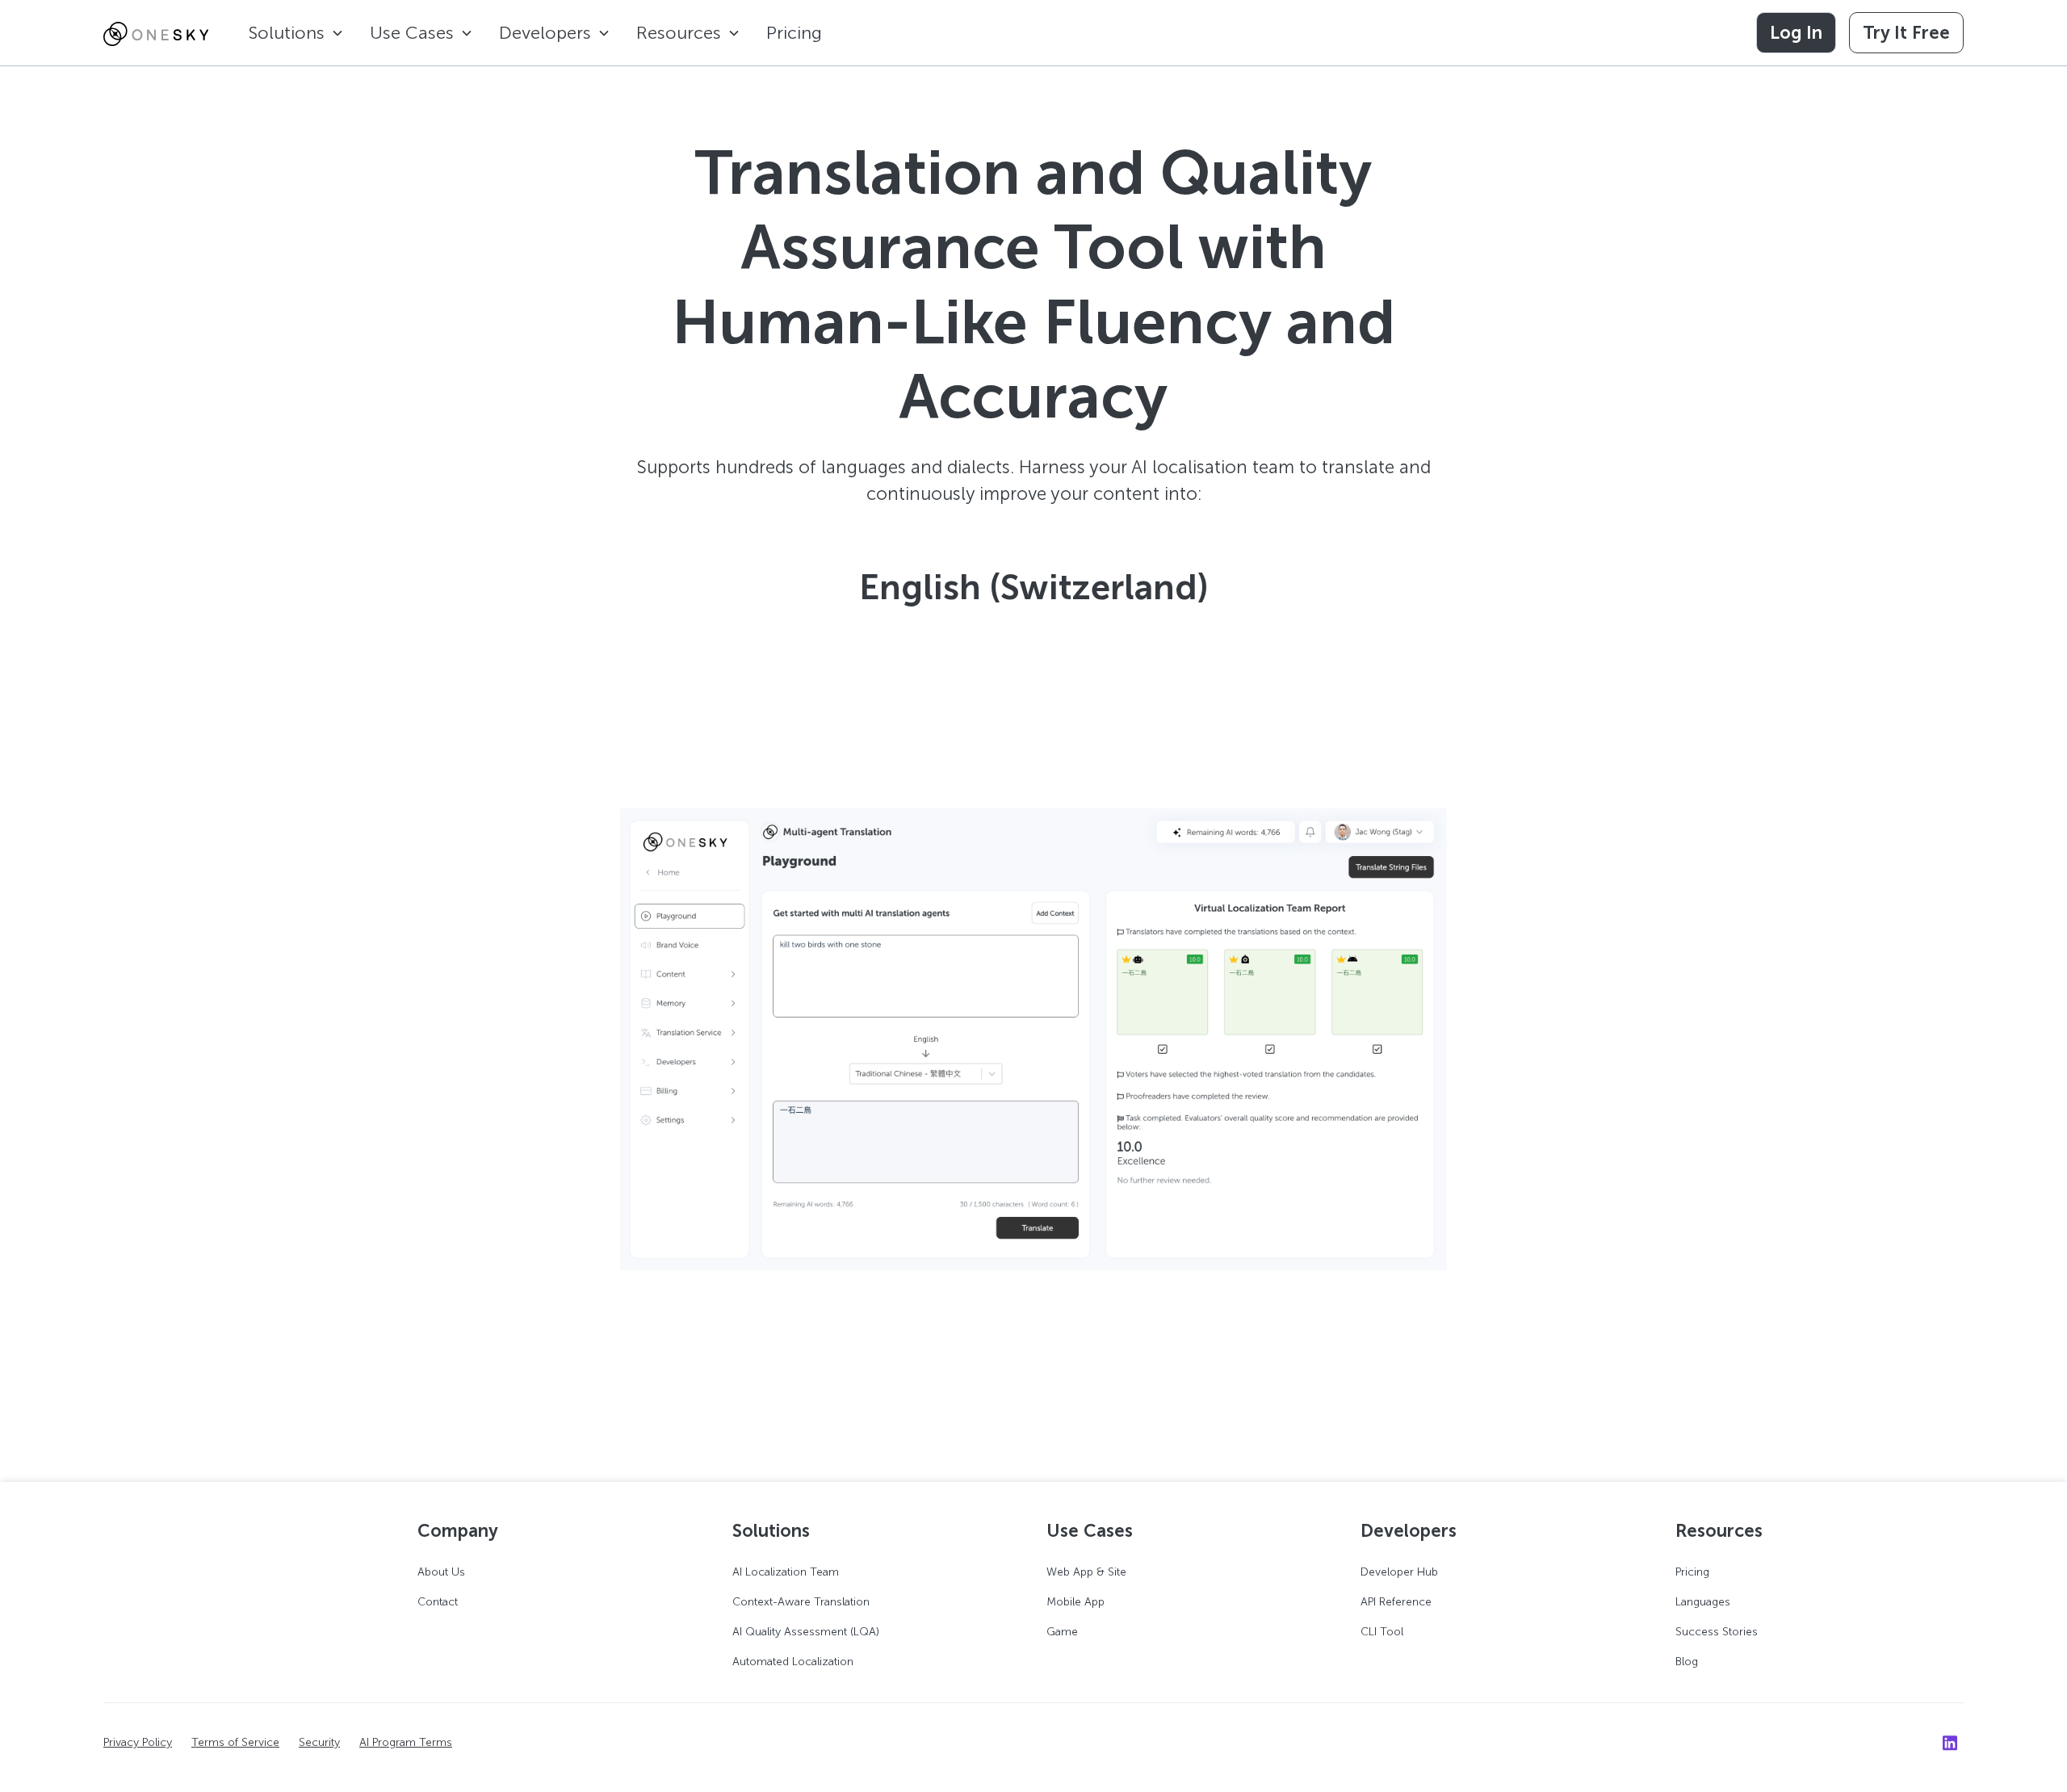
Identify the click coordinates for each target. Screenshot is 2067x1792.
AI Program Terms (406, 1742)
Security (319, 1742)
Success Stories (1717, 1632)
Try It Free (1906, 33)
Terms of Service (235, 1742)
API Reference (1396, 1602)
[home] (156, 33)
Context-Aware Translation (801, 1602)
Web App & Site (1086, 1572)
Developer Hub (1399, 1572)
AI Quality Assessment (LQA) (806, 1632)
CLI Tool (1382, 1632)
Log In (1796, 33)
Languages (1703, 1602)
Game (1062, 1632)
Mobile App (1075, 1602)
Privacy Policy (138, 1742)
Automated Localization (793, 1662)
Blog (1687, 1662)
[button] (296, 33)
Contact (438, 1602)
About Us (441, 1572)
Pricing (794, 33)
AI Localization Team (786, 1572)
